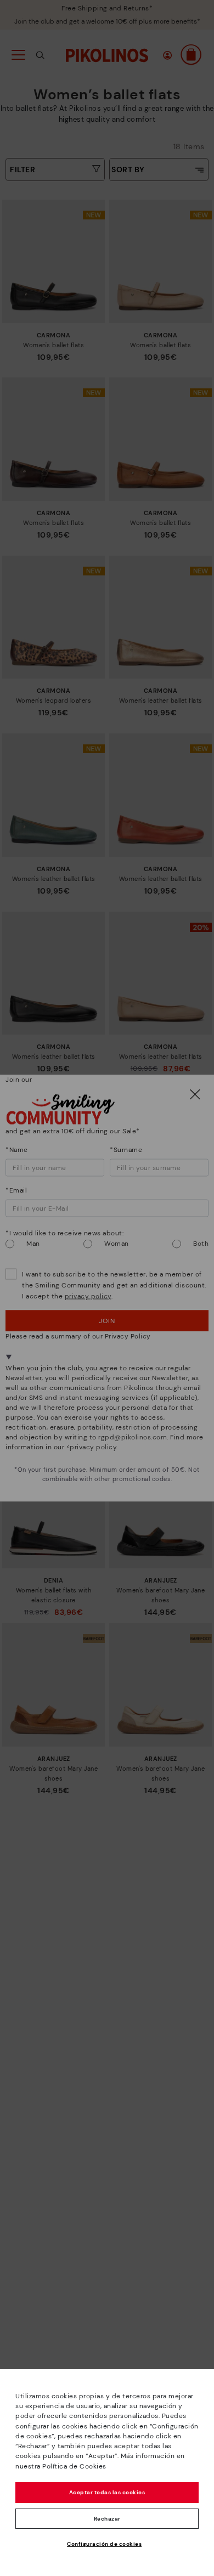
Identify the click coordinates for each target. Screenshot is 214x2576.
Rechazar (107, 2519)
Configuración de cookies (104, 2544)
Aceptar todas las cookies (107, 2492)
